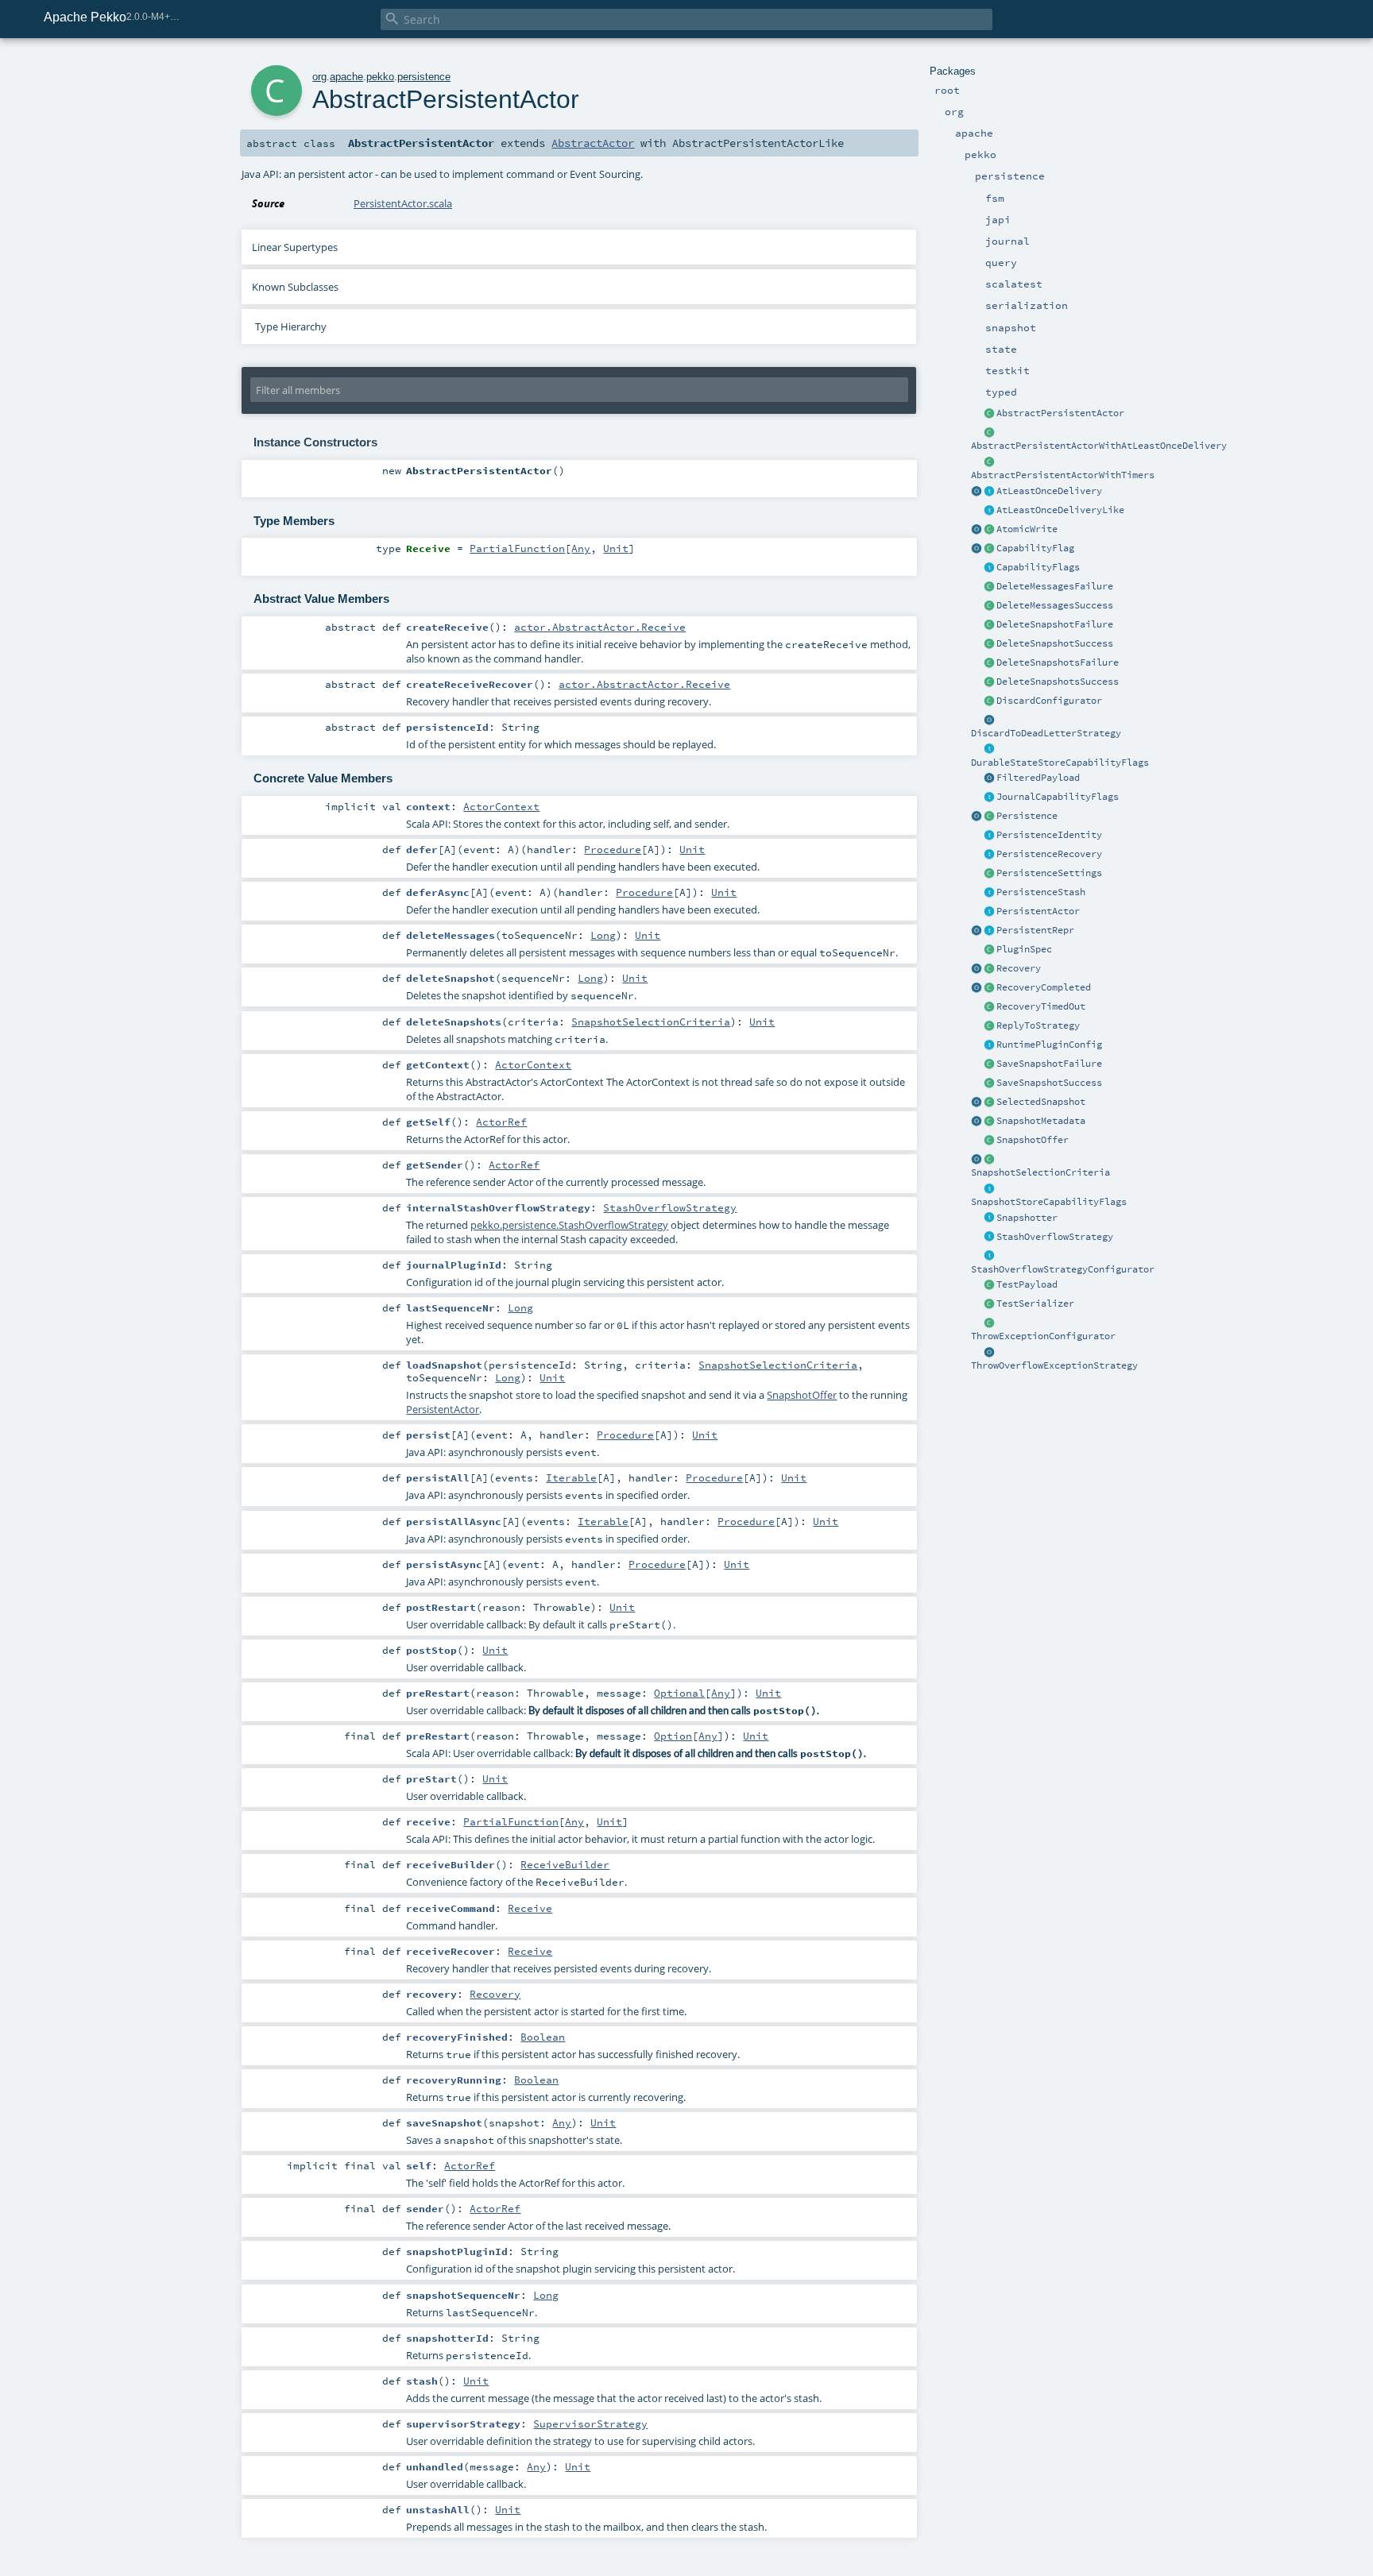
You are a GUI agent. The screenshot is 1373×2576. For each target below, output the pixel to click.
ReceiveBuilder (565, 1864)
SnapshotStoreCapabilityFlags (1049, 1202)
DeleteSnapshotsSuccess (1058, 682)
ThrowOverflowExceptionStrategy (1054, 1365)
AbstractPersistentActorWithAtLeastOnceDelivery (1099, 446)
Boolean (543, 2037)
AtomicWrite (1027, 529)
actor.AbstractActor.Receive (600, 627)
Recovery (1019, 968)
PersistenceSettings (1049, 873)
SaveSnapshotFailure (1049, 1064)
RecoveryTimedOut (1041, 1006)
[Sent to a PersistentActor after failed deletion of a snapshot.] (989, 625)
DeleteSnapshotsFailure (1058, 662)
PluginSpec (1024, 949)
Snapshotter (1027, 1218)
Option (673, 1736)
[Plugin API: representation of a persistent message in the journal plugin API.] (989, 931)
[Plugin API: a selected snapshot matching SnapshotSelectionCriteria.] (989, 1103)
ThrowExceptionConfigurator (1043, 1336)
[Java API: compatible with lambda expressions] (989, 433)
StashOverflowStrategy (1055, 1237)
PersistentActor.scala (403, 203)
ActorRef (501, 1122)
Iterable (571, 1477)
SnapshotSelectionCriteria (1040, 1172)
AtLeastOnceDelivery (1049, 491)
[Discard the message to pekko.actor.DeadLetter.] (989, 720)
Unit (616, 548)
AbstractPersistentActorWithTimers (1063, 475)
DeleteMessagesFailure (1055, 586)
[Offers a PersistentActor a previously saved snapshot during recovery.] (989, 1141)
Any (581, 548)
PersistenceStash (1041, 892)
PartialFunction (517, 548)
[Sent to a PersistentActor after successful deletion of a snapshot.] (989, 644)
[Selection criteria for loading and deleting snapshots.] (989, 1160)
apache (346, 77)
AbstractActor (593, 143)
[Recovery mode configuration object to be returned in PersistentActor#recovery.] (989, 969)
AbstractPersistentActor (1060, 413)
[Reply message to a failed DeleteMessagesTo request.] (989, 587)
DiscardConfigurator (1049, 701)
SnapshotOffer (1033, 1140)
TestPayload (1027, 1284)
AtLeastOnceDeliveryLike (1060, 510)
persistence (424, 77)
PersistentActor (1038, 911)
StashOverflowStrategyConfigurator (1063, 1269)
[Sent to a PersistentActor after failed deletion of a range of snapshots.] (989, 663)
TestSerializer (1035, 1303)
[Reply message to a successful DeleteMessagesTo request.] (989, 606)
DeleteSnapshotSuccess (1055, 643)
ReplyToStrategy (1038, 1025)
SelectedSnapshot (1041, 1102)
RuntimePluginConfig (1049, 1045)
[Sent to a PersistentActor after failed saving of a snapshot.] (989, 1064)
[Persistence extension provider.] (977, 817)
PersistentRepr (1035, 930)
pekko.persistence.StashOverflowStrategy (569, 1225)
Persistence (1027, 816)
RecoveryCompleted (1044, 987)
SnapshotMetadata (1041, 1121)
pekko (380, 77)
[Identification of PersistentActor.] (989, 836)
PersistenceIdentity (1049, 835)
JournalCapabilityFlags (1058, 797)
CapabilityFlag (1035, 548)
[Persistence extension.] (989, 817)
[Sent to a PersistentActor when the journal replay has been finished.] (977, 988)
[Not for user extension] (989, 549)
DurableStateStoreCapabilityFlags (1060, 763)
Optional (679, 1693)
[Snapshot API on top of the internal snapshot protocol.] (989, 1218)
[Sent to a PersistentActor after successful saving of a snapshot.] (989, 1083)
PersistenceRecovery (1049, 854)
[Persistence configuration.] (989, 874)
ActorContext (501, 806)
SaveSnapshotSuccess (1049, 1083)
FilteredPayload (1038, 778)
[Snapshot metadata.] (989, 1122)
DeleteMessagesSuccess (1055, 605)
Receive (530, 1908)
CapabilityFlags (1038, 567)
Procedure (613, 849)
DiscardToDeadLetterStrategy (1046, 733)
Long (603, 935)
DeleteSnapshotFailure (1055, 624)
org (319, 77)
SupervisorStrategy (590, 2423)
